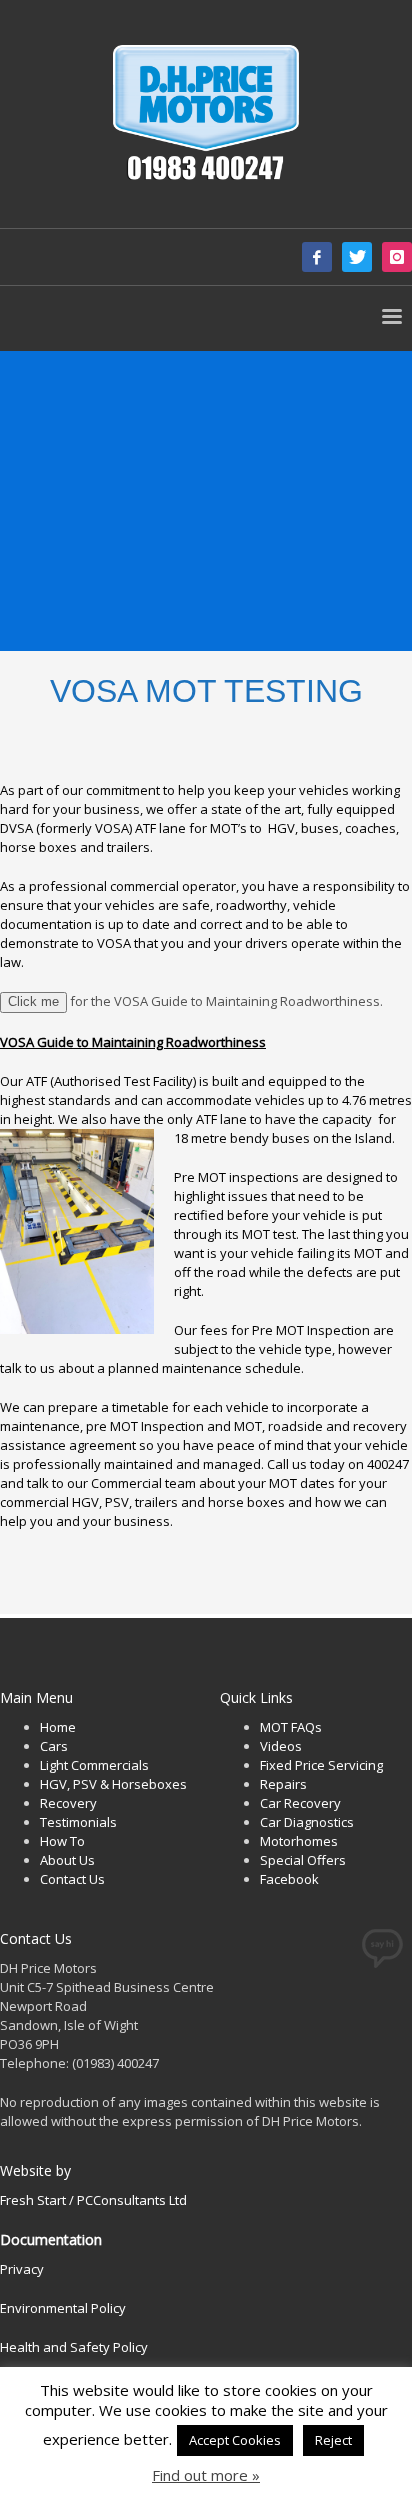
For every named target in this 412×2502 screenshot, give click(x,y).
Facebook (289, 1879)
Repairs (283, 1784)
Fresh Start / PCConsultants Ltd (93, 2200)
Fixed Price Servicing (321, 1765)
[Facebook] (317, 257)
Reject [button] (333, 2440)
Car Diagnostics (307, 1822)
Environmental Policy (63, 2308)
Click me (33, 1001)
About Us (67, 1860)
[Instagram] (397, 257)
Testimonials (78, 1822)
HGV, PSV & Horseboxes (113, 1784)
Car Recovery (300, 1803)
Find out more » (206, 2475)
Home (58, 1727)
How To (62, 1841)
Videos (281, 1746)
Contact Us (72, 1879)
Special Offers (303, 1860)
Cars (54, 1746)
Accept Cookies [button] (235, 2440)
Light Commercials (94, 1765)
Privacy (22, 2269)
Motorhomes (299, 1841)
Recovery (68, 1803)
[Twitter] (357, 257)
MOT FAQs (291, 1727)
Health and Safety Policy (74, 2347)
